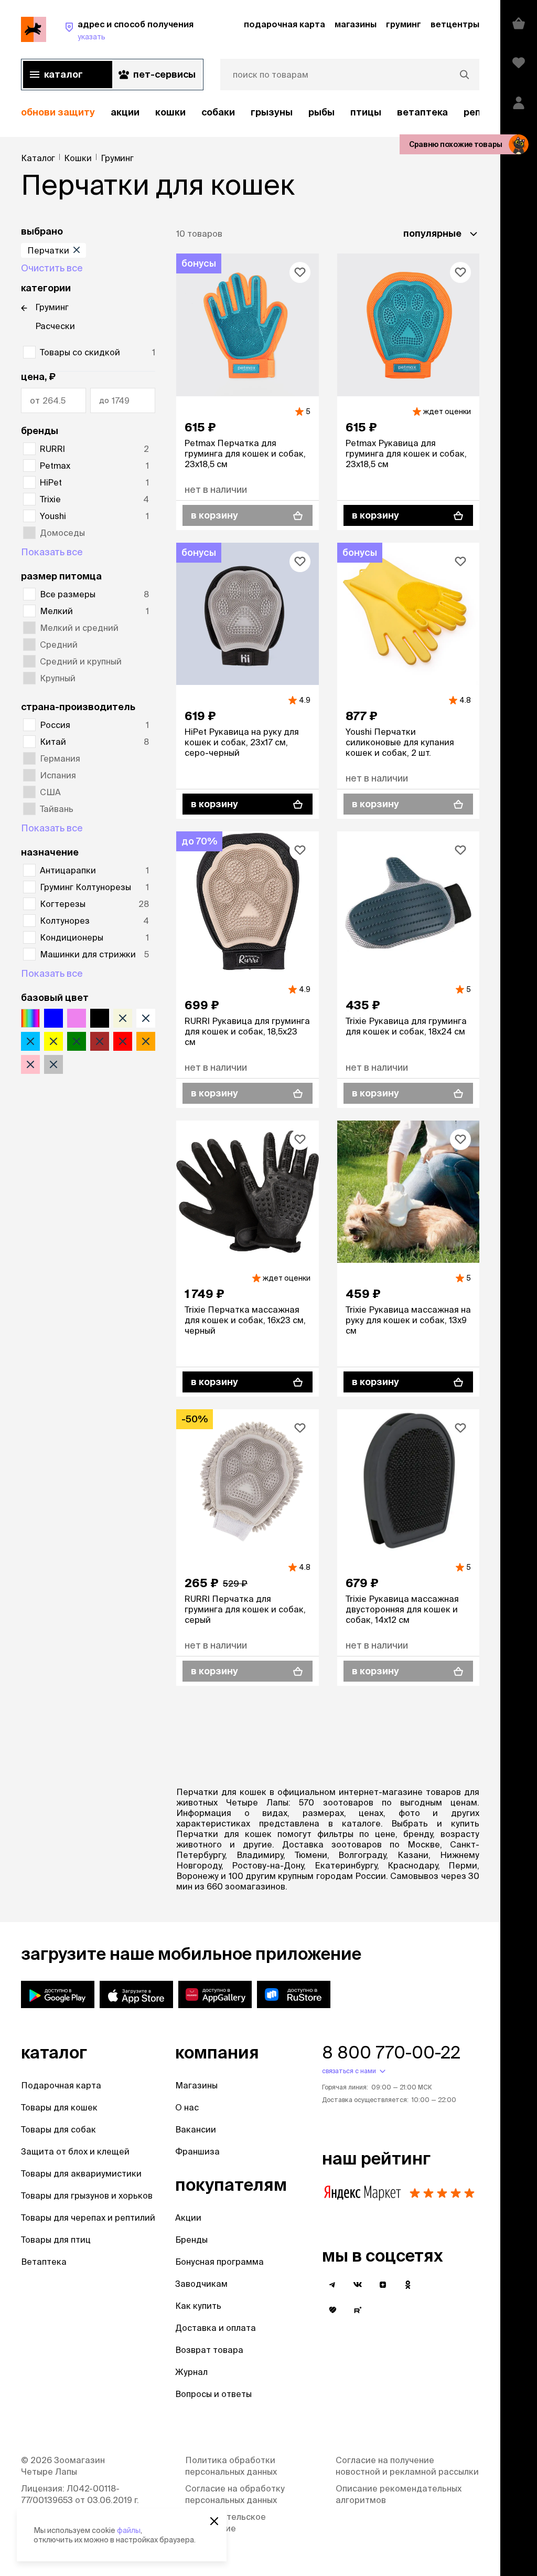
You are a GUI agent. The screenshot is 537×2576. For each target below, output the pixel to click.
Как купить (198, 2306)
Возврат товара (209, 2350)
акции (125, 112)
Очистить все (52, 268)
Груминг (52, 307)
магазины (356, 24)
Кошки (170, 112)
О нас (187, 2107)
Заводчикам (201, 2284)
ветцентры (455, 24)
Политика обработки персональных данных (231, 2466)
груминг (404, 24)
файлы (129, 2530)
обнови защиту (58, 112)
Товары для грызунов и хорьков (87, 2195)
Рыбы (321, 112)
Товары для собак (58, 2129)
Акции (188, 2218)
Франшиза (197, 2151)
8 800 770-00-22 (391, 2052)
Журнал (191, 2372)
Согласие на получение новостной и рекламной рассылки (407, 2466)
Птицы (366, 112)
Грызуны (272, 112)
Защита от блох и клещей (75, 2151)
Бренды (191, 2240)
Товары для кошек (59, 2107)
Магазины (196, 2085)
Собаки (218, 112)
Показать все (52, 552)
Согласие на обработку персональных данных (235, 2494)
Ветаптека (422, 112)
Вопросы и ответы (213, 2394)
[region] (250, 113)
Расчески (55, 326)
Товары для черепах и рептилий (88, 2218)
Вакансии (196, 2129)
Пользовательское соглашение (225, 2522)
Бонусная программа (219, 2262)
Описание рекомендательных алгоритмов (399, 2494)
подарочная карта (284, 24)
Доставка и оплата (216, 2328)
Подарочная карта (61, 2085)
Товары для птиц (56, 2240)
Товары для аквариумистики (81, 2173)
